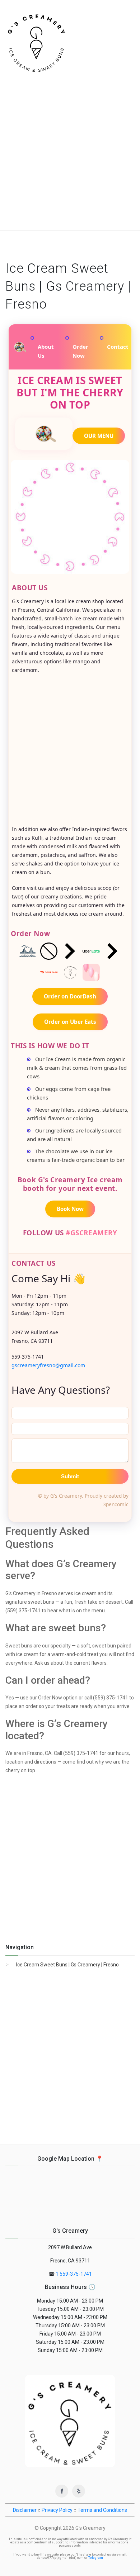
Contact (118, 347)
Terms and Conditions (102, 2510)
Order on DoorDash (70, 996)
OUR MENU (99, 436)
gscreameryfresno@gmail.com (48, 1365)
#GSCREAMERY (91, 1233)
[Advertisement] (70, 157)
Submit (70, 1476)
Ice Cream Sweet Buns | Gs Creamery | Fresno (67, 1965)
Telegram (96, 2558)
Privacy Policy (57, 2510)
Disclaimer (25, 2510)
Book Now (70, 1209)
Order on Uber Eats (70, 1022)
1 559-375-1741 (74, 2274)
